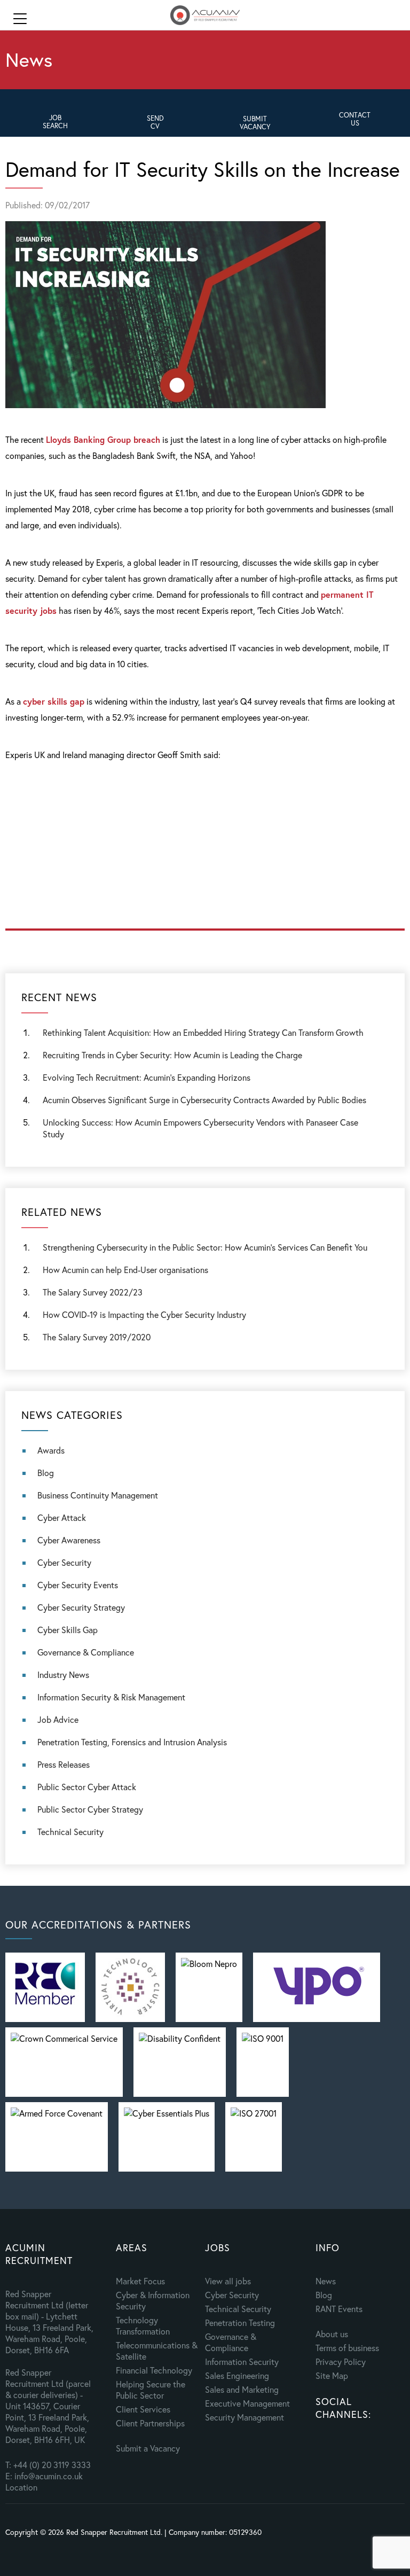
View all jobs (228, 2281)
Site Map (332, 2375)
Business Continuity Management (98, 1495)
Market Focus (140, 2281)
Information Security (242, 2362)
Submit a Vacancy (148, 2448)
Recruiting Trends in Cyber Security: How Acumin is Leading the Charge (172, 1055)
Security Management (245, 2417)
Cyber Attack (62, 1517)
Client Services (143, 2409)
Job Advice (58, 1719)
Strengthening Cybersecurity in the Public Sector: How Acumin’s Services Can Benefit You (205, 1247)
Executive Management (247, 2403)
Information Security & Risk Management (111, 1697)
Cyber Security (64, 1562)
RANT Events (339, 2309)
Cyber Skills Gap (68, 1630)
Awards (51, 1450)
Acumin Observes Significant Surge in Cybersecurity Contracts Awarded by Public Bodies (204, 1100)
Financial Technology (154, 2370)
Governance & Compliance (86, 1652)
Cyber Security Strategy (81, 1607)
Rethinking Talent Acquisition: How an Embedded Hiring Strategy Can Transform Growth (203, 1032)
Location (21, 2487)
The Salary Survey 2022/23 (93, 1292)
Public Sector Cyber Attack (87, 1787)
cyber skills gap (54, 701)
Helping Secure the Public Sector (151, 2390)
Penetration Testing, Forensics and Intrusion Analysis (132, 1742)
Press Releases (64, 1764)
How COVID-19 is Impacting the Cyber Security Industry (144, 1314)
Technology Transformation (143, 2325)
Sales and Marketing (242, 2389)
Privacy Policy (341, 2362)
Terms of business (347, 2348)
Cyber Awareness (69, 1540)
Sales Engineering (237, 2375)
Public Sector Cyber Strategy (90, 1809)
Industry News (63, 1675)
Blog (46, 1473)
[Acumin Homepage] (205, 16)
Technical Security (70, 1832)
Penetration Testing (240, 2323)
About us (332, 2334)
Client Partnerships (150, 2423)
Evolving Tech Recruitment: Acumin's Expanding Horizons (147, 1077)
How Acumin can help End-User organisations (125, 1270)
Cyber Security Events (78, 1585)
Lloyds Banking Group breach (103, 439)
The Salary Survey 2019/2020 (97, 1337)
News (326, 2281)
